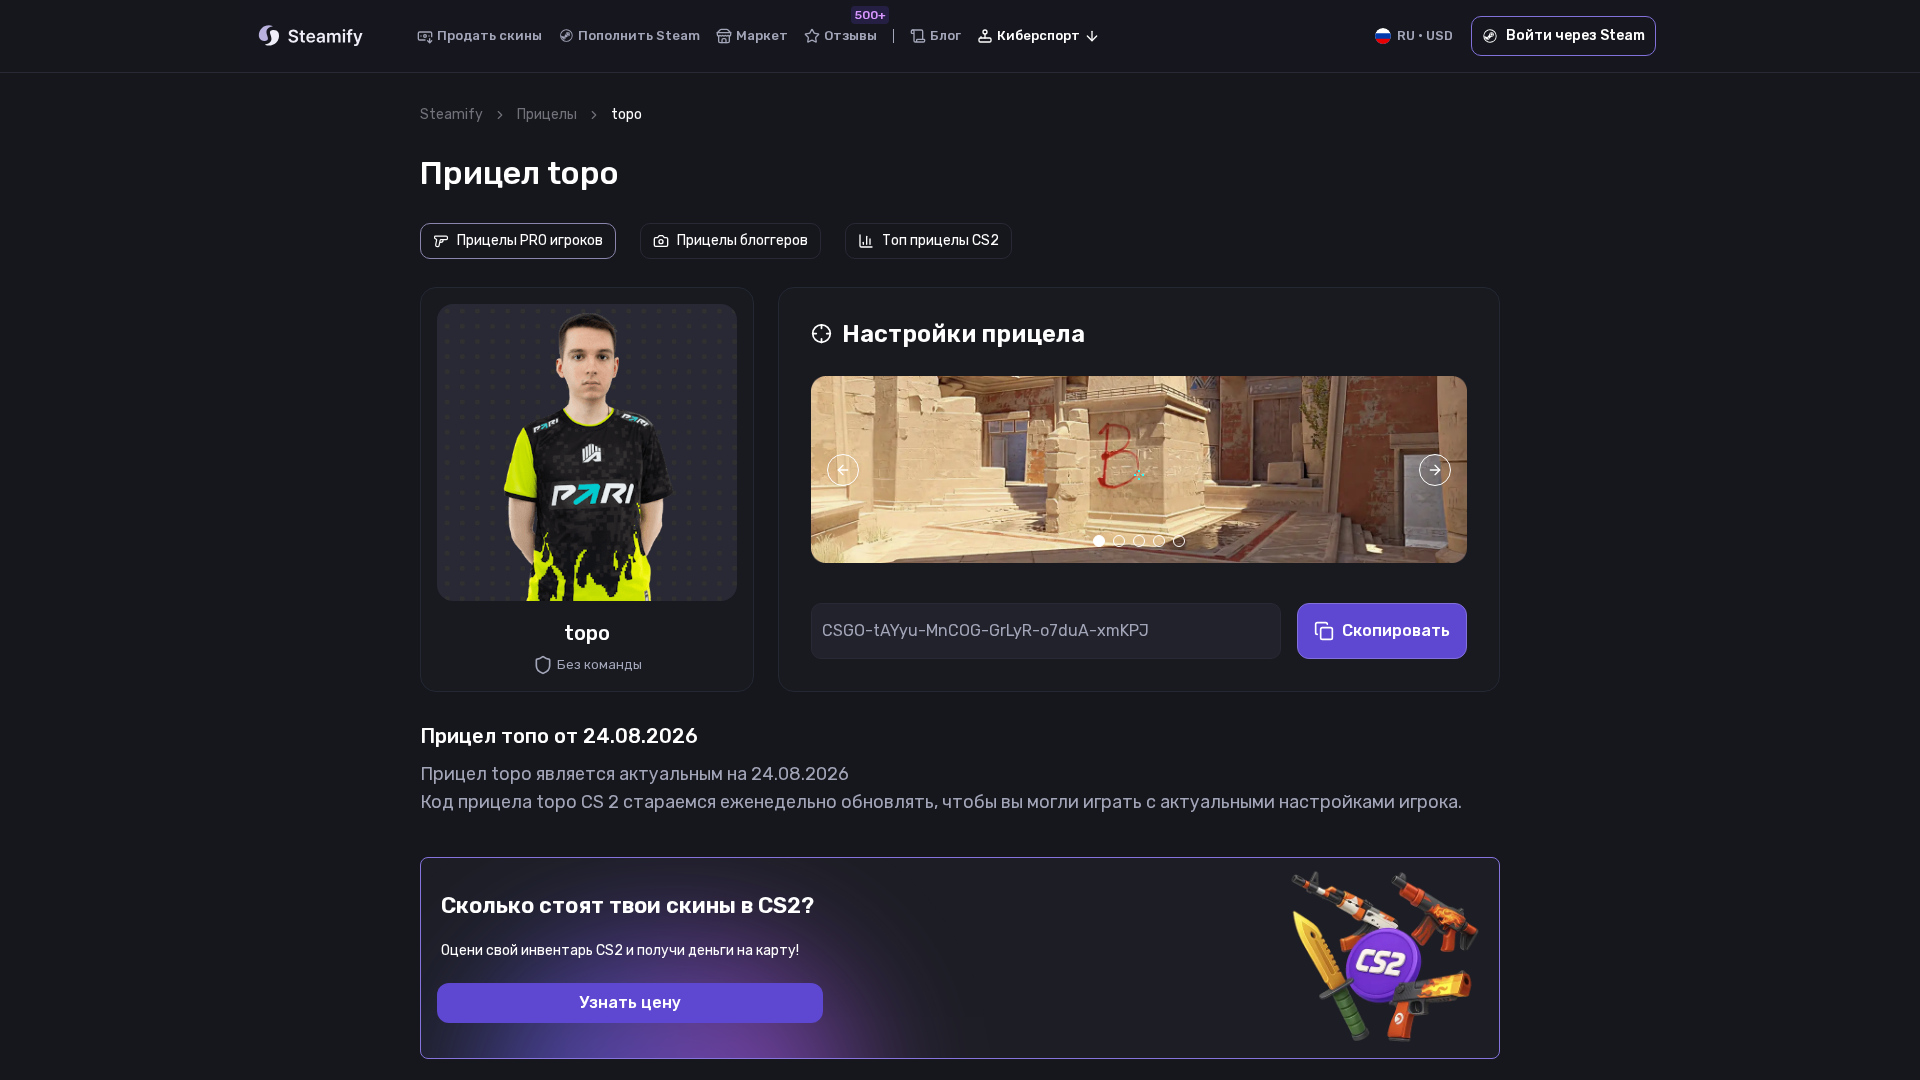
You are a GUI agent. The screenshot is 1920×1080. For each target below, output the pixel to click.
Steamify (451, 114)
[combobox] (1039, 36)
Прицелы (547, 114)
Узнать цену (630, 1002)
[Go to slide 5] (1179, 541)
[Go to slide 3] (1139, 541)
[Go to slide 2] (1119, 541)
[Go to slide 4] (1159, 541)
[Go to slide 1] (1099, 541)
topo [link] (626, 114)
